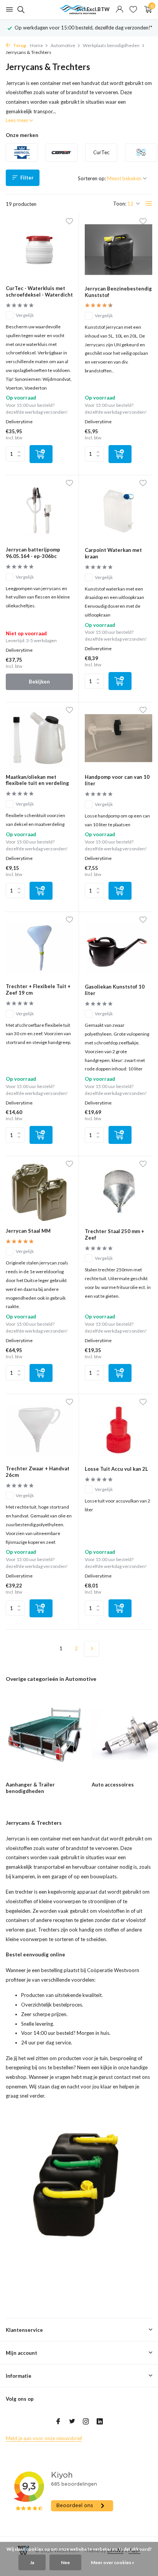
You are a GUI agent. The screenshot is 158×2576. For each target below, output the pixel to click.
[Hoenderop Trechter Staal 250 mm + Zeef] (118, 1192)
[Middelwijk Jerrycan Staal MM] (39, 1192)
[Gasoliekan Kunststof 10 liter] (118, 948)
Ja (32, 2562)
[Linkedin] (100, 2422)
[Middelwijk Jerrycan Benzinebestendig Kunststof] (118, 249)
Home (36, 45)
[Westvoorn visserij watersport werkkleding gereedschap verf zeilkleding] (79, 10)
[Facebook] (58, 2422)
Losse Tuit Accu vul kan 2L (116, 1469)
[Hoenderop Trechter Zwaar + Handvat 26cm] (39, 1430)
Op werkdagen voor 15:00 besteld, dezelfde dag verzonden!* (83, 28)
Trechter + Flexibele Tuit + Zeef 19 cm (38, 989)
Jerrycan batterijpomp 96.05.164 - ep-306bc (33, 553)
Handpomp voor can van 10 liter (117, 780)
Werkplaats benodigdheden (111, 45)
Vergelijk (25, 315)
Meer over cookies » (113, 2562)
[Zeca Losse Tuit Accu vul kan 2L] (118, 1430)
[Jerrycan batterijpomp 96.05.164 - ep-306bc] (39, 511)
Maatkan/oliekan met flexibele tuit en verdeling (37, 780)
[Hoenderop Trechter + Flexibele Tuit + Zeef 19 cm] (39, 948)
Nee (65, 2562)
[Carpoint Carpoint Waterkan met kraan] (118, 511)
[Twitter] (72, 2422)
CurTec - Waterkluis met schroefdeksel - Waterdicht (39, 291)
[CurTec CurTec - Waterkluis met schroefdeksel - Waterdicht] (39, 249)
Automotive (63, 45)
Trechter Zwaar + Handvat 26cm (38, 1472)
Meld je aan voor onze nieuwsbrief (44, 2438)
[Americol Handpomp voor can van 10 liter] (118, 738)
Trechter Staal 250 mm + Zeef (114, 1234)
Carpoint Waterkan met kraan (113, 553)
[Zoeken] (20, 10)
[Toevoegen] (41, 454)
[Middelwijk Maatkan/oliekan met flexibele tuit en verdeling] (39, 738)
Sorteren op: (92, 178)
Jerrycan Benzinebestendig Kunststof (118, 292)
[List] (149, 204)
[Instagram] (86, 2422)
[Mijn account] (119, 10)
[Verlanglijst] (133, 10)
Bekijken (39, 682)
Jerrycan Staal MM (28, 1231)
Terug (19, 45)
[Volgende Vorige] (92, 1649)
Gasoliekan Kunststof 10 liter (115, 990)
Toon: (120, 204)
